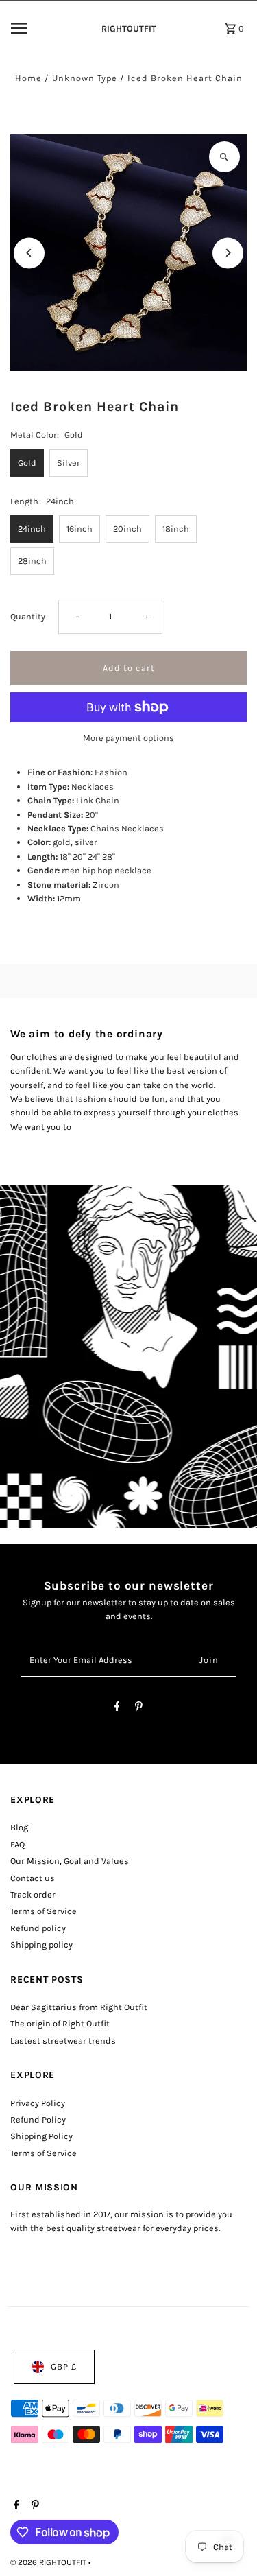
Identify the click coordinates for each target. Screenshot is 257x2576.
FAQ (17, 1844)
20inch (127, 529)
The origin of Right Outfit (60, 2023)
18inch (176, 529)
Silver (69, 463)
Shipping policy (41, 1945)
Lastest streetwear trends (63, 2041)
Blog (19, 1827)
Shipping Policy (41, 2136)
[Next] (228, 253)
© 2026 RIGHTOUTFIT (49, 2562)
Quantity (28, 616)
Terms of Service (44, 1911)
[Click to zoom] (224, 157)
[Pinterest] (139, 1709)
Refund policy (38, 1928)
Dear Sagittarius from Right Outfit (79, 2007)
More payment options (128, 738)
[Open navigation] (47, 28)
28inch (32, 561)
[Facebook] (117, 1709)
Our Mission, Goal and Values (70, 1861)
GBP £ (64, 2366)
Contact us (33, 1878)
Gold (27, 463)
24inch (32, 529)
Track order (33, 1894)
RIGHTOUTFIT (129, 28)
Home (28, 78)
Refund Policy (38, 2119)
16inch (79, 529)
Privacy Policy (38, 2103)
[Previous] (29, 253)
